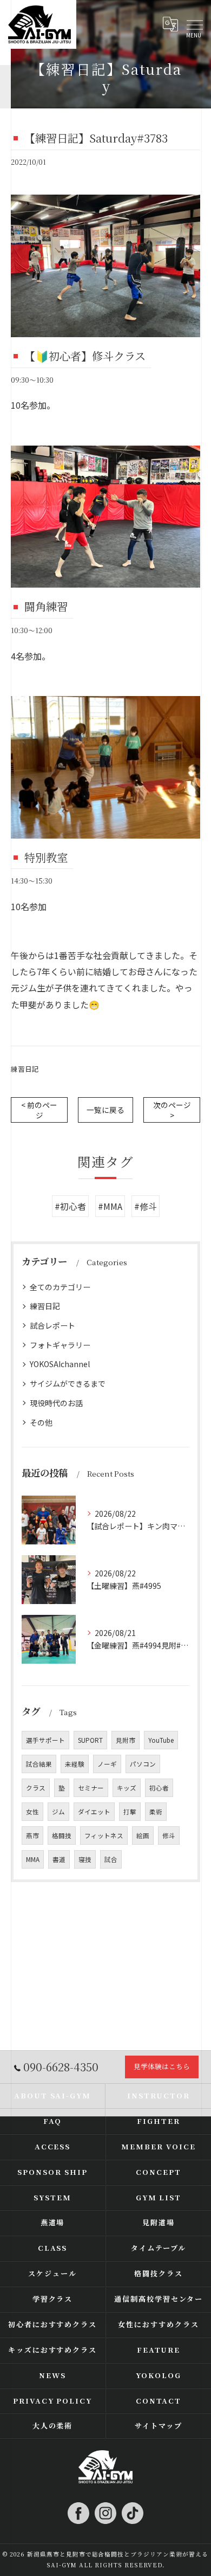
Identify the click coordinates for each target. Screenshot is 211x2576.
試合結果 (39, 1764)
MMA (33, 1859)
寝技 (85, 1859)
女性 (32, 1812)
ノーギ (107, 1764)
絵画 (143, 1836)
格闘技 (62, 1836)
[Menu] (194, 24)
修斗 (169, 1836)
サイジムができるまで (68, 1383)
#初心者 (70, 1206)
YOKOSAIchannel (60, 1364)
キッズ (127, 1788)
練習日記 (25, 1069)
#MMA (110, 1206)
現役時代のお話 (56, 1403)
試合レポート (52, 1325)
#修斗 (146, 1206)
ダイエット (94, 1812)
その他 (41, 1422)
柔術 (156, 1812)
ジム (58, 1812)
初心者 (159, 1788)
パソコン (143, 1764)
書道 (59, 1859)
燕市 (32, 1836)
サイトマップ (159, 2426)
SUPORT (90, 1740)
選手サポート (45, 1740)
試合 (111, 1859)
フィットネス (104, 1836)
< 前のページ (39, 1110)
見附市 (126, 1740)
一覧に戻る (105, 1110)
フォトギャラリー (60, 1345)
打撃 (130, 1812)
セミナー (91, 1788)
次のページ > (172, 1110)
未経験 (75, 1764)
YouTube (161, 1740)
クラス (36, 1788)
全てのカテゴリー (60, 1287)
